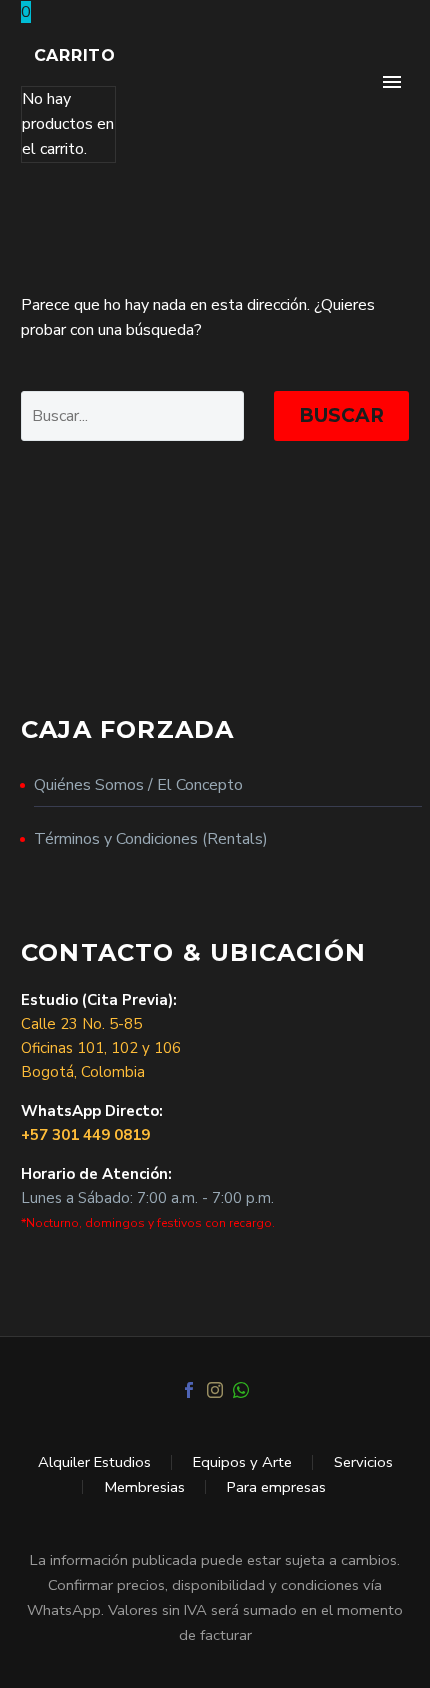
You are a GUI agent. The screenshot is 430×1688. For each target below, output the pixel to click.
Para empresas (276, 1487)
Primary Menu (392, 82)
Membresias (144, 1487)
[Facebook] (189, 1390)
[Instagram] (215, 1390)
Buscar (341, 415)
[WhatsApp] (241, 1390)
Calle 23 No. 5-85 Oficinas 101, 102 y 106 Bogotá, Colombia (101, 1048)
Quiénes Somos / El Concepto (138, 785)
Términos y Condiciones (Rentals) (151, 839)
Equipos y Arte (242, 1462)
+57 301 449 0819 (85, 1135)
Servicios (363, 1462)
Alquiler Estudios (94, 1462)
